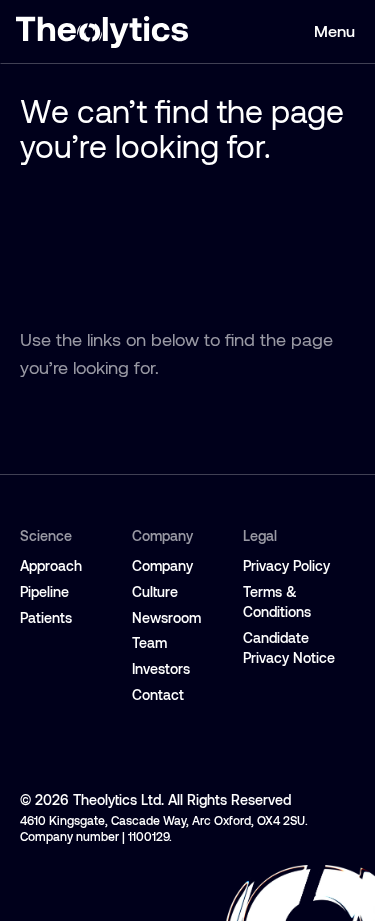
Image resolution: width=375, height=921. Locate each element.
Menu (334, 31)
